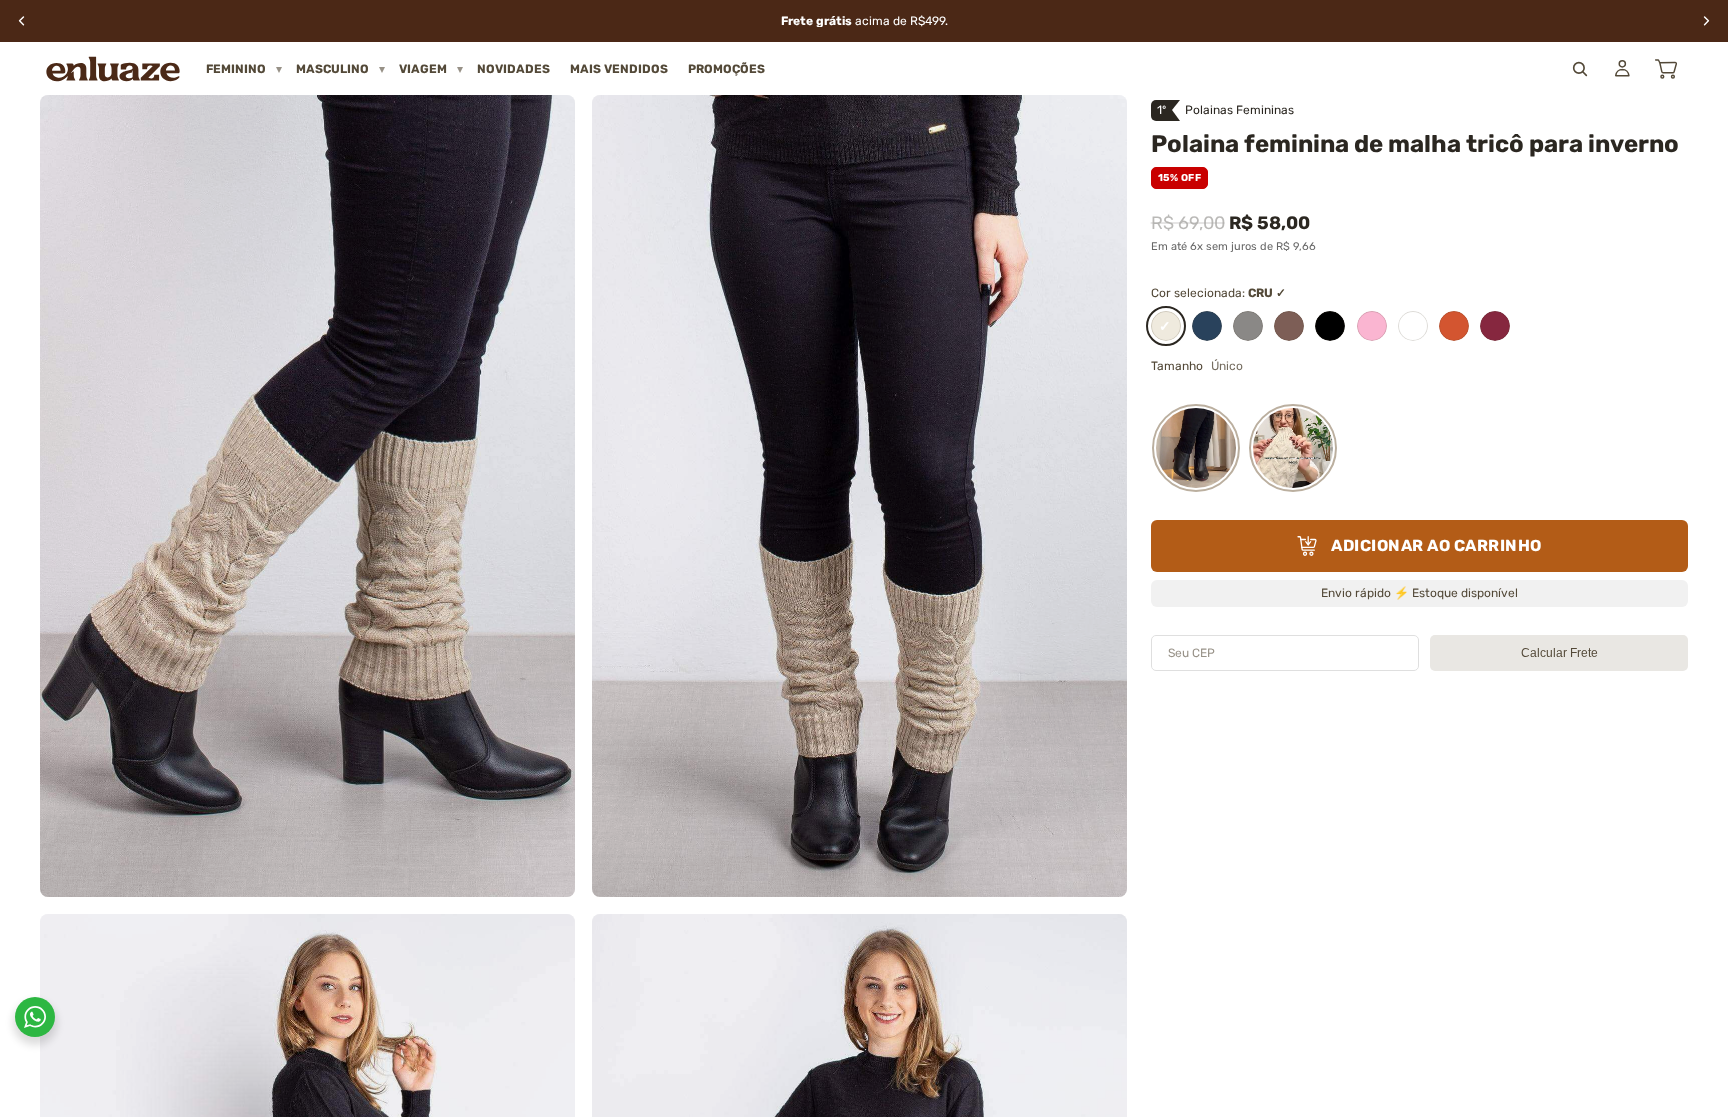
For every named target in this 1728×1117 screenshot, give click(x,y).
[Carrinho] (1666, 69)
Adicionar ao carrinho (1436, 545)
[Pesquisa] (1580, 69)
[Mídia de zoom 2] (859, 496)
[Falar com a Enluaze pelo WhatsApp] (35, 1017)
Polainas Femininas (1239, 110)
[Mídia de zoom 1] (307, 496)
